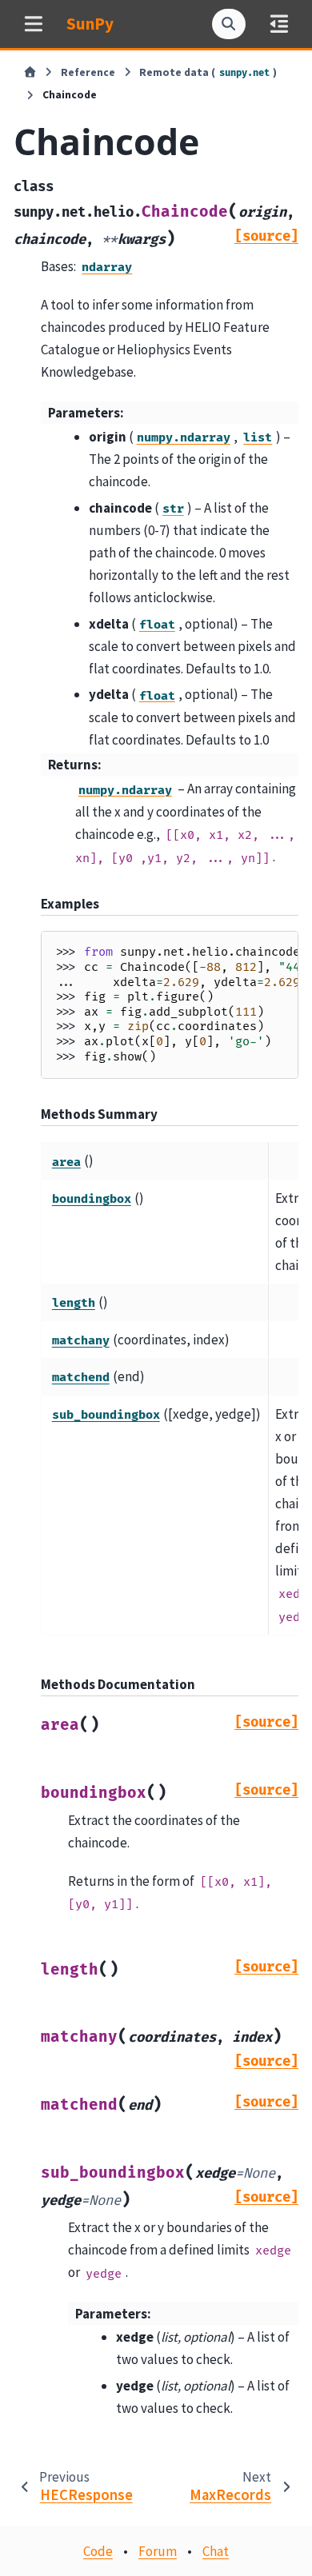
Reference (88, 72)
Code (98, 2551)
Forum (158, 2551)
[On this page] (279, 24)
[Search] (229, 24)
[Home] (30, 73)
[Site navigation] (33, 24)
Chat (216, 2551)
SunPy (90, 24)
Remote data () (208, 72)
